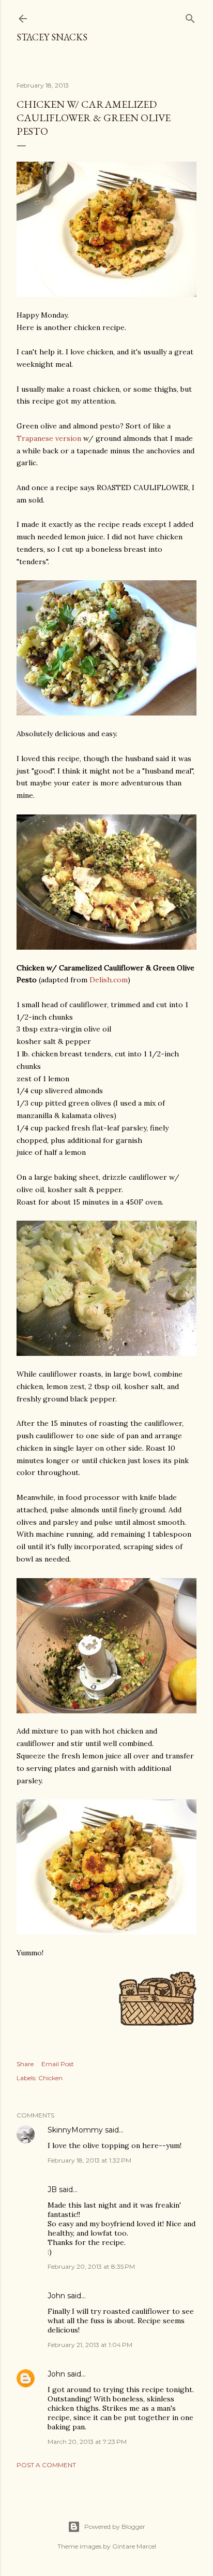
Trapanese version (49, 438)
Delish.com (109, 980)
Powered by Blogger (115, 2527)
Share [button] (25, 2064)
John (56, 2374)
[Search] (190, 16)
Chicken (50, 2078)
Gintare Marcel (134, 2546)
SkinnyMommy (75, 2130)
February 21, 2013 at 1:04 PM (90, 2345)
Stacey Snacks (52, 37)
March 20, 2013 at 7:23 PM (87, 2442)
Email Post (58, 2064)
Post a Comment (46, 2465)
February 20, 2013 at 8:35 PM (91, 2266)
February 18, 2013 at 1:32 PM (89, 2160)
